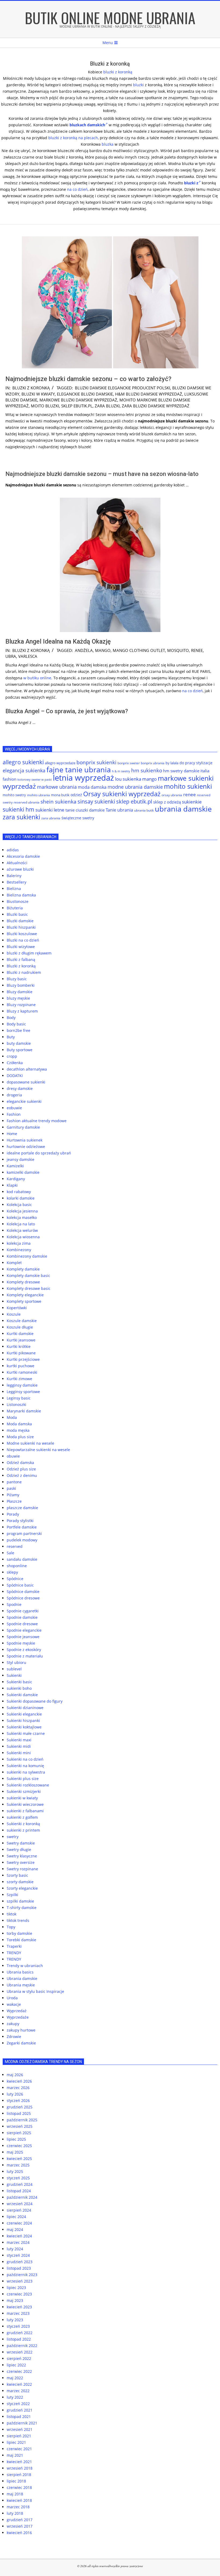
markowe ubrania (57, 787)
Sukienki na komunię (25, 1766)
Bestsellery (16, 882)
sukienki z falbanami (25, 1811)
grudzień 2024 (20, 2184)
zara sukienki (21, 817)
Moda (12, 1417)
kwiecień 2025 (19, 2159)
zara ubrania (51, 818)
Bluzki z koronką (31, 388)
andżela (84, 650)
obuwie (13, 1456)
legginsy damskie (22, 1385)
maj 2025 (15, 2152)
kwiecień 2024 (19, 2236)
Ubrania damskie (22, 1978)
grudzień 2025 (20, 2107)
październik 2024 (22, 2197)
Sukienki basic (19, 1682)
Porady (13, 1514)
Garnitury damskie (23, 1127)
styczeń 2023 (18, 2326)
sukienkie (192, 802)
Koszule (14, 1314)
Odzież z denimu (22, 1475)
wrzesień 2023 (20, 2281)
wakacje (14, 2004)
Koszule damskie (22, 1321)
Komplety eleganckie (25, 1295)
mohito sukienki (188, 786)
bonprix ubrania (153, 763)
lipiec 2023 (16, 2288)
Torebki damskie (21, 1940)
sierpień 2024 (19, 2210)
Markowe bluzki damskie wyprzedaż (78, 400)
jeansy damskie (21, 1159)
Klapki (12, 1185)
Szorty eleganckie (22, 1888)
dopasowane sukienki (26, 1082)
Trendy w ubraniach (25, 1966)
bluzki (138, 85)
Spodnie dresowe (22, 1624)
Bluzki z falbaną (21, 959)
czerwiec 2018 (19, 2487)
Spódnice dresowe (23, 1598)
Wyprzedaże (18, 2017)
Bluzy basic (17, 979)
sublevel (14, 1669)
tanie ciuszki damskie (85, 810)
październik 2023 (22, 2275)
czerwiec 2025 (19, 2146)
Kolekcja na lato (21, 1224)
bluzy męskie (18, 998)
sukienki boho (19, 1688)
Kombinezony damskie (27, 1256)
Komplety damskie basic (28, 1276)
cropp (12, 1056)
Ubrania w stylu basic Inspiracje (35, 1991)
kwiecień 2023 (19, 2307)
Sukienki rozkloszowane (28, 1785)
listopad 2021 (19, 2417)
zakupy (13, 2024)
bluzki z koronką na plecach (73, 138)
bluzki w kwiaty (38, 394)
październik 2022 (22, 2346)
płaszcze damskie (22, 1508)
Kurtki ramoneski (22, 1372)
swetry (13, 1837)
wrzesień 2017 (20, 2526)
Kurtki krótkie (19, 1346)
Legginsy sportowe (23, 1392)
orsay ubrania (172, 795)
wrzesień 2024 (20, 2204)
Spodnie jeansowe (23, 1637)
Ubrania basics (20, 1972)
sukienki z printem (23, 1830)
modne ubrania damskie (135, 787)
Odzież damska (20, 1463)
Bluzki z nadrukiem (24, 972)
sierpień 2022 (19, 2358)
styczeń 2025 (18, 2178)
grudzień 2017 (20, 2520)
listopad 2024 (19, 2191)
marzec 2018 (18, 2507)
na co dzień (77, 189)
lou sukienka (128, 779)
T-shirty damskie (22, 1908)
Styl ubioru (16, 1662)
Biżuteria (15, 908)
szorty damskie (20, 1882)
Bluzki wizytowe (21, 947)
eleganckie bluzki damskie (85, 394)
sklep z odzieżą (167, 802)
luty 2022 (15, 2397)
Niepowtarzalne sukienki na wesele (38, 1450)
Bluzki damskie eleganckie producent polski (122, 388)
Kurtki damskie (20, 1334)
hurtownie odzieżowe (26, 1147)
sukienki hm (19, 809)
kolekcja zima (19, 1243)
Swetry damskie (21, 1843)
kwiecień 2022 (19, 2384)
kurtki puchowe (21, 1366)
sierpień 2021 (19, 2436)
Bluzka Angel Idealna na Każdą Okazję (58, 641)
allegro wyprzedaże (60, 763)
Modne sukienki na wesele (30, 1443)
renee (197, 650)
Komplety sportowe (24, 1301)
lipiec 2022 (16, 2365)
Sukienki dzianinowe (25, 1708)
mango (103, 650)
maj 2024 (15, 2229)
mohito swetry (14, 795)
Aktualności (17, 863)
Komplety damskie (23, 1269)
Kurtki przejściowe (23, 1359)
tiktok (12, 1914)
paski (11, 1488)
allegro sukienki (23, 762)
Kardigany (16, 1179)
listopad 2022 (19, 2339)
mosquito (178, 650)
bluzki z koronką (118, 72)
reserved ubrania (27, 802)
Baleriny (14, 876)
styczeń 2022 (18, 2404)
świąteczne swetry (78, 818)
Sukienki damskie (22, 1695)
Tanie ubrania (119, 810)
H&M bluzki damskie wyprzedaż (149, 394)
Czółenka (15, 1063)
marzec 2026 (18, 2088)
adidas (13, 850)
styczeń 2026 (18, 2100)
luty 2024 (15, 2249)
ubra (11, 656)
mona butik (60, 795)
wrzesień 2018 (20, 2468)
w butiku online (37, 678)
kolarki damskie (21, 1198)
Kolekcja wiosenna (23, 1237)
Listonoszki (16, 1404)
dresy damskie (20, 1088)
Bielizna (14, 889)
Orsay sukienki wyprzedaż (122, 794)
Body (11, 1018)
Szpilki (12, 1895)
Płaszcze (14, 1501)
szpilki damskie (20, 1901)
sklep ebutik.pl (77, 406)
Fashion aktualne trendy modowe (37, 1121)
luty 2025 (15, 2171)
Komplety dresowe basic (29, 1288)
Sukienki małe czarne (26, 1733)
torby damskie (19, 1933)
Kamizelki (15, 1166)
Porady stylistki (20, 1521)
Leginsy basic (19, 1398)
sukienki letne (50, 810)
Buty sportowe (20, 1050)
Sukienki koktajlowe (24, 1727)
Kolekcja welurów (22, 1230)
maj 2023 (15, 2300)
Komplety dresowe (23, 1282)
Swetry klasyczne (22, 1856)
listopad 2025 (19, 2113)
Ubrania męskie (21, 1985)
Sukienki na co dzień (25, 1759)
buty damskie (19, 1043)
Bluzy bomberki (21, 985)
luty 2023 (15, 2320)
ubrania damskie (183, 809)
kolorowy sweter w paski (35, 780)
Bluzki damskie (20, 921)
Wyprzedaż (17, 2011)
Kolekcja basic (19, 1205)
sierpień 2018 (19, 2475)
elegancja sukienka (24, 770)
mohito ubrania (38, 795)
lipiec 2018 (16, 2481)
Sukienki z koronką (23, 1824)
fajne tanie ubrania (79, 769)
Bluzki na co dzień (23, 940)
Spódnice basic (20, 1585)
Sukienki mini (19, 1753)
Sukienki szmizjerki (24, 1791)
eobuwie (14, 1108)
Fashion (14, 1114)
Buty (11, 1037)
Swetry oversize (21, 1862)
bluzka (108, 144)
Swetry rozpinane (22, 1869)
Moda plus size (20, 1437)
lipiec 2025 (16, 2139)
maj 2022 (15, 2378)
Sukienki (14, 1675)
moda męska (18, 1430)
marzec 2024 (18, 2242)
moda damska (92, 787)
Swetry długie (19, 1850)
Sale (10, 1553)
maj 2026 (15, 2075)
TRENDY (14, 1953)
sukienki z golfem (22, 1817)
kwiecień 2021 (19, 2462)
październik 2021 (22, 2423)
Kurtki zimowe (19, 1379)
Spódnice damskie (23, 1592)
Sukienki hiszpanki (23, 1721)
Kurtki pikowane (21, 1353)
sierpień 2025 (19, 2133)
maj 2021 (15, 2455)
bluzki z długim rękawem (29, 953)
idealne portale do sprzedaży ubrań (39, 1153)
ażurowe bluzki (20, 869)
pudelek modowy (22, 1540)
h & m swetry (121, 771)
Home (12, 1134)
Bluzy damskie (20, 992)
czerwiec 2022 (19, 2371)
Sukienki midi (19, 1746)
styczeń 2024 (18, 2255)
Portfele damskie (22, 1527)
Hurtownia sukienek (25, 1140)
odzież (76, 795)
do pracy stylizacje (196, 763)
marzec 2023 (18, 2313)
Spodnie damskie (22, 1617)
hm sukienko (147, 770)
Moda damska (19, 1424)
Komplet (14, 1263)
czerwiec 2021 (19, 2449)
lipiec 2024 (16, 2217)
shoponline (17, 1566)
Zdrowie (14, 2037)
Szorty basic (17, 1875)
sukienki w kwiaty (22, 1798)
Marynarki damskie (24, 1411)
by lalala (172, 763)
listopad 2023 (19, 2268)
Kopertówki (17, 1308)
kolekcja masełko (22, 1217)
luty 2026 (15, 2094)
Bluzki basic (17, 914)
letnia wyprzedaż (83, 778)
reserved (15, 1546)
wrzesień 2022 (20, 2352)
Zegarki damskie (21, 2043)
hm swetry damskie (181, 771)
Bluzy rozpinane (21, 1005)
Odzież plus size (21, 1469)
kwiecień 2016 (19, 2533)
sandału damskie (22, 1559)
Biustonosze (18, 901)
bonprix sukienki (96, 762)
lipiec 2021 (16, 2442)
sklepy (12, 1572)
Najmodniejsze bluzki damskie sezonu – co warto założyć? (88, 379)
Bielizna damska (21, 895)
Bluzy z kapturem (22, 1011)
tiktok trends (18, 1920)
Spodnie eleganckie (24, 1630)
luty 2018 (15, 2513)
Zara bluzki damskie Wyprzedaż (156, 406)
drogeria (14, 1095)
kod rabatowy (19, 1192)
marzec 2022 (18, 2391)
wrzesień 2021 (20, 2429)
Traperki (14, 1946)
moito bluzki (45, 406)
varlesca (28, 656)
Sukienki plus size (23, 1779)
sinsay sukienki (96, 801)
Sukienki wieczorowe (25, 1804)
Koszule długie (20, 1327)
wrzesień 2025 (20, 2126)
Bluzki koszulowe (22, 934)
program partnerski (24, 1533)
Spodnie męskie (21, 1643)
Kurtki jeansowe (21, 1340)
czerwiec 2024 (19, 2223)
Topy (11, 1927)
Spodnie (14, 1604)
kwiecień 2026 (19, 2081)
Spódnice (15, 1579)
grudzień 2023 (20, 2262)
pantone (14, 1482)
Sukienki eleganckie (24, 1714)
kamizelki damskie (23, 1172)
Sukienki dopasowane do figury (35, 1701)
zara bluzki (107, 406)
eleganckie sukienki (24, 1101)
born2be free (19, 1030)
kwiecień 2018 (19, 2500)
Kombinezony (19, 1250)
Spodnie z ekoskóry (24, 1650)
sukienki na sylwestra (26, 1772)
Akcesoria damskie (23, 856)
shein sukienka (58, 802)
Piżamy (13, 1495)
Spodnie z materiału (25, 1656)
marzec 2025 (18, 2165)
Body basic (16, 1024)
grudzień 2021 (20, 2410)
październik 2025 (22, 2120)
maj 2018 (15, 2494)
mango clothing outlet (139, 650)
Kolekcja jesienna (22, 1211)
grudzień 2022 (20, 2333)
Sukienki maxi (19, 1740)
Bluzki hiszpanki (21, 927)
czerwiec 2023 (19, 2294)
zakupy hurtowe (21, 2030)
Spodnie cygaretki (23, 1611)
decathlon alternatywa (27, 1069)
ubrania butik (144, 810)
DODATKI (15, 1076)
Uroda (12, 1998)
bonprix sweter (129, 763)
